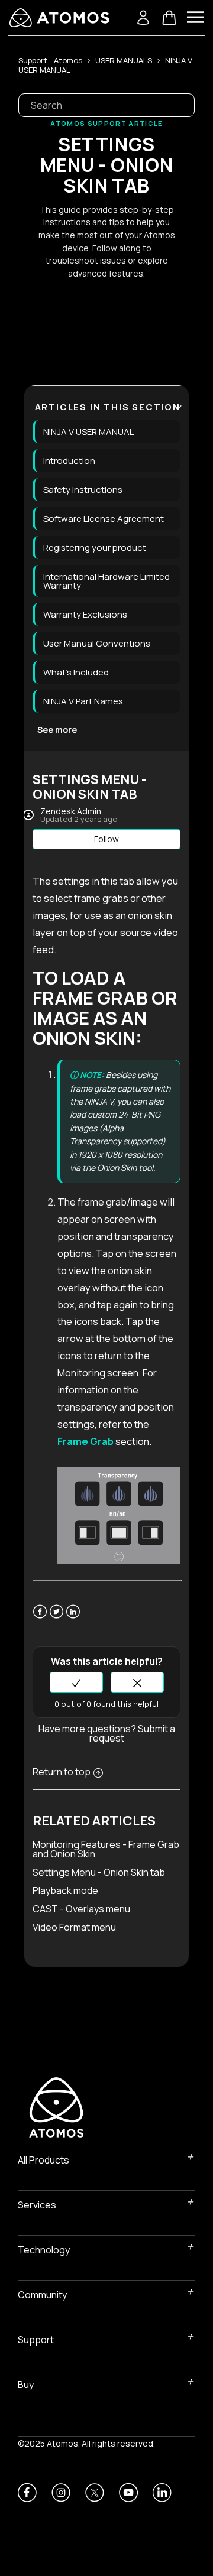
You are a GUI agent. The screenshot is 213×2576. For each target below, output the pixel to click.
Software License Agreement (104, 519)
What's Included (76, 672)
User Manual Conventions (97, 643)
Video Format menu (74, 1927)
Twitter (57, 1619)
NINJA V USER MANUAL (88, 432)
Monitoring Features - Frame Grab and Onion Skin (106, 1849)
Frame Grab (85, 1441)
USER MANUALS (124, 60)
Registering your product (95, 548)
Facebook (40, 1619)
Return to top (62, 1772)
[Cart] (169, 18)
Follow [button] (106, 839)
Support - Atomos (50, 60)
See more (57, 730)
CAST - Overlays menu (81, 1909)
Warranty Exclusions (85, 614)
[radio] (76, 1682)
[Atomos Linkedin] (162, 2493)
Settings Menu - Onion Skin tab (99, 1872)
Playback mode (65, 1890)
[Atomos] (59, 18)
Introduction (69, 461)
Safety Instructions (83, 490)
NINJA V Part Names (83, 701)
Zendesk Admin (71, 811)
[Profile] (143, 18)
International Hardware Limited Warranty (106, 581)
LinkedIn (73, 1619)
